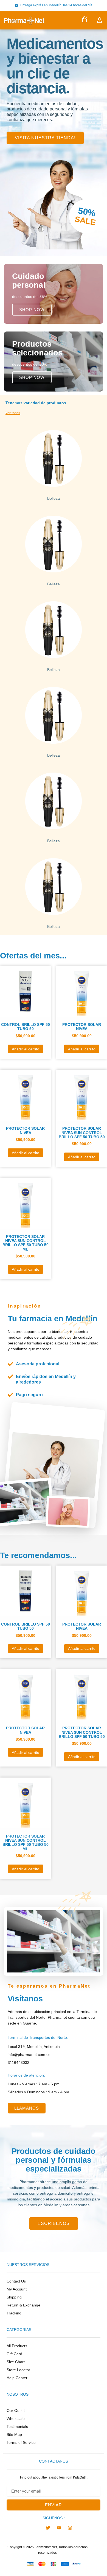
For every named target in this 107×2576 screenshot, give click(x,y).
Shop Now (32, 310)
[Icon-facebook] (37, 2528)
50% (87, 212)
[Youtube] (59, 2528)
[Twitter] (48, 2528)
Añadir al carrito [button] (26, 1049)
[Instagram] (70, 2528)
